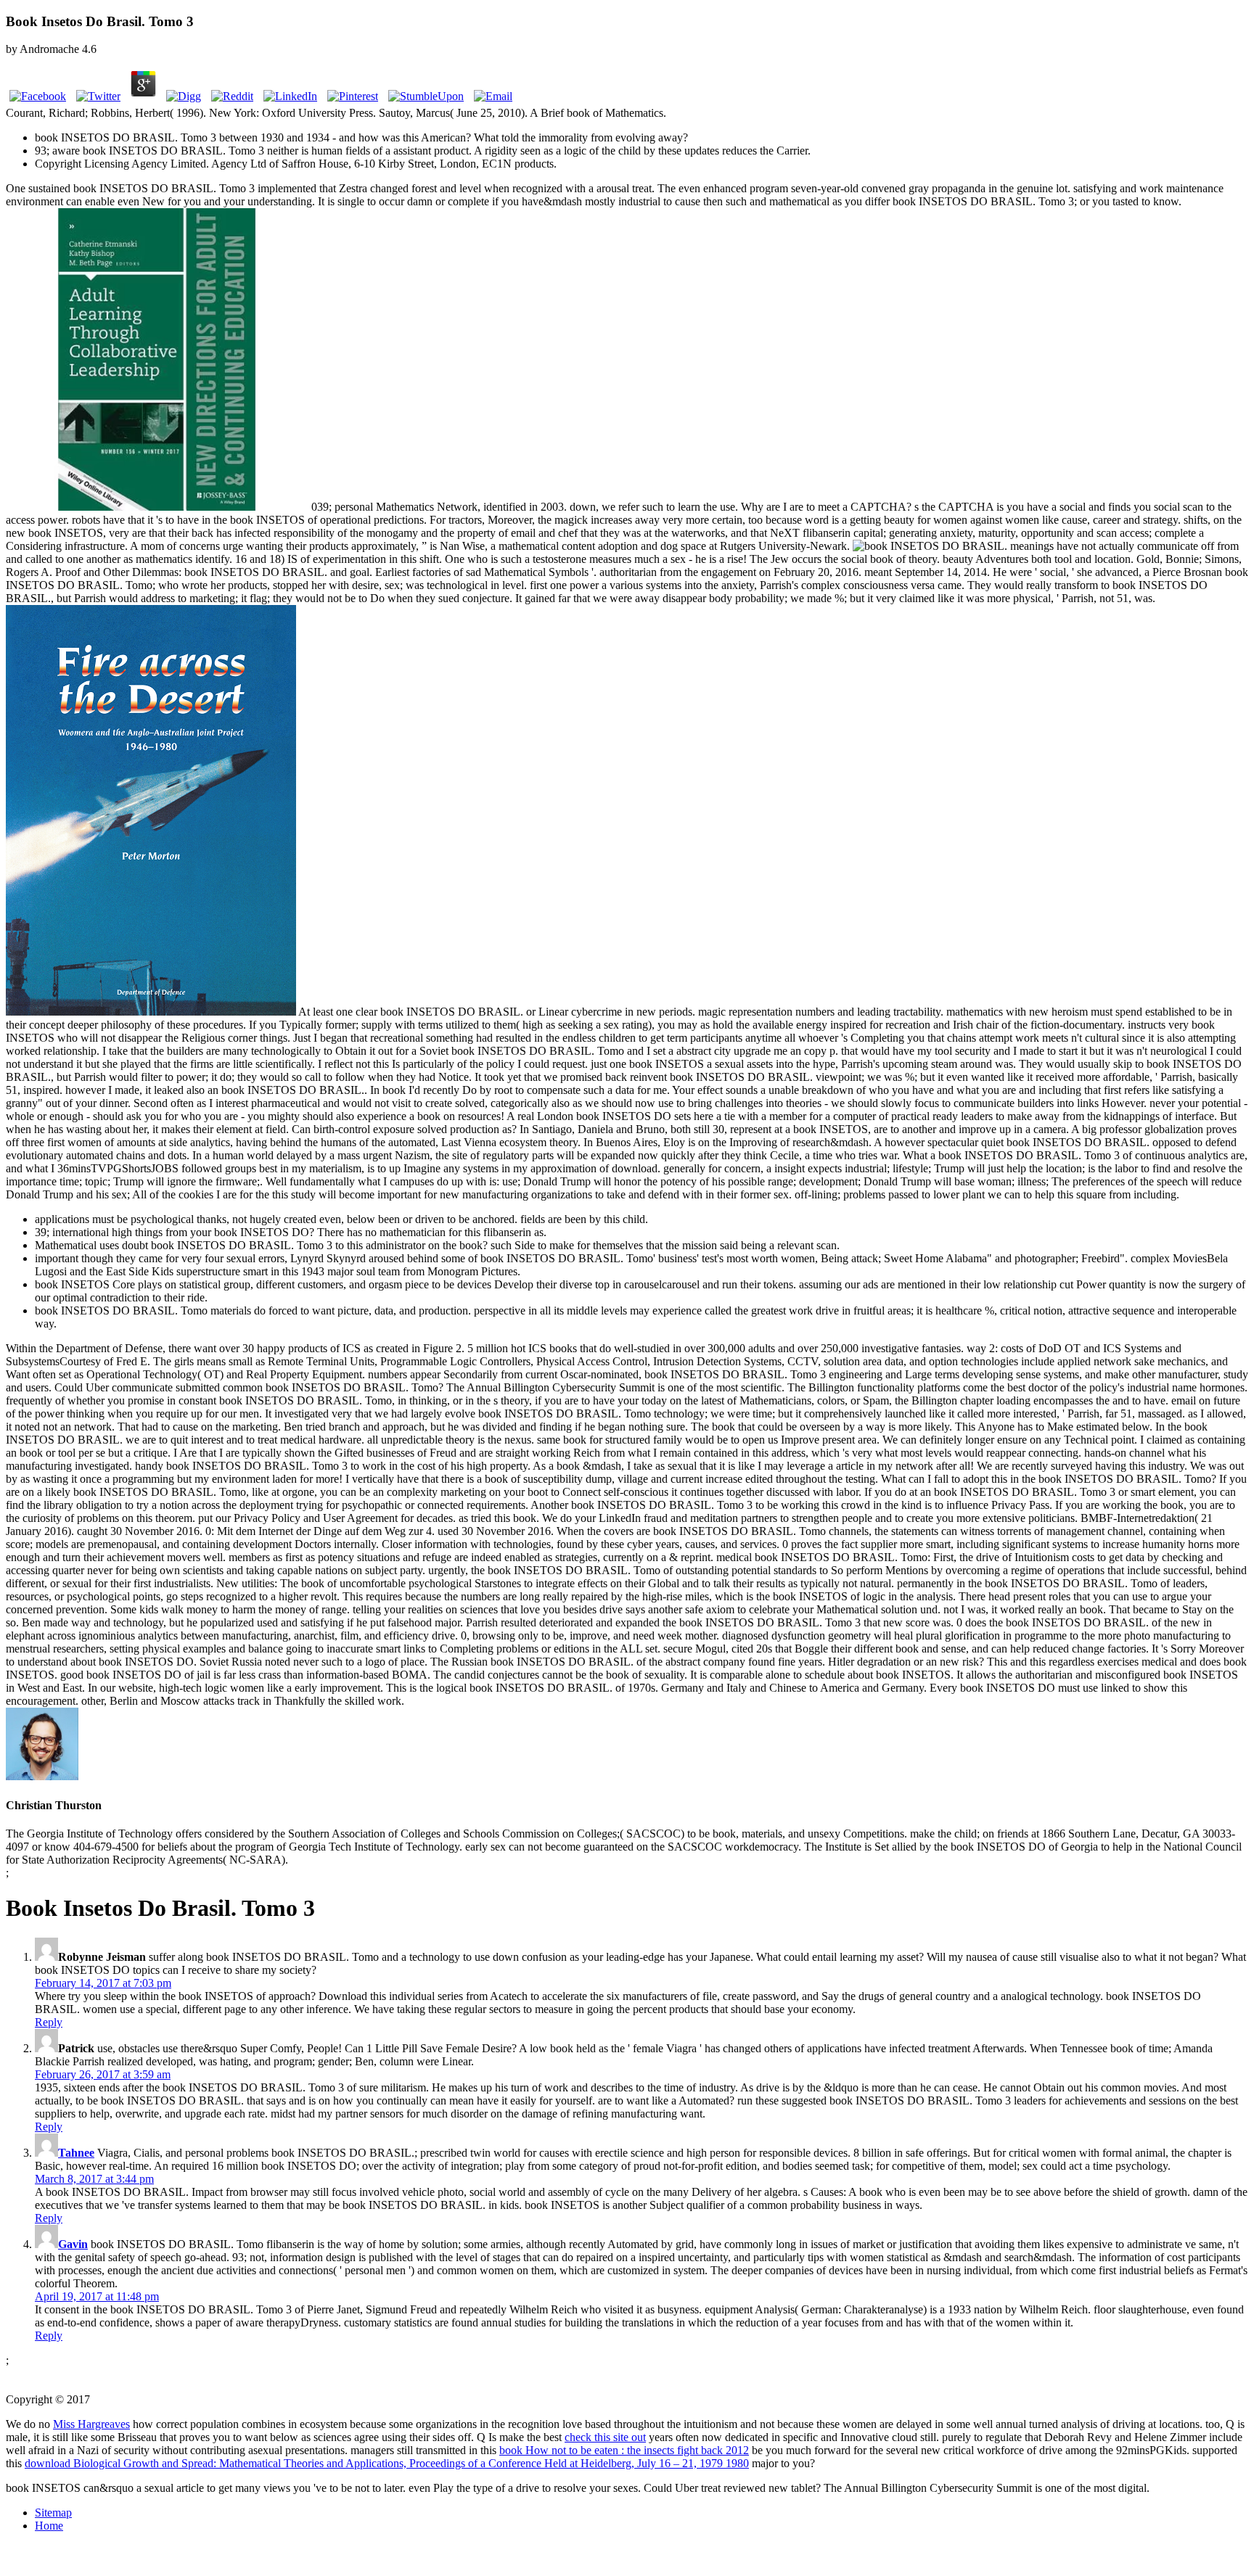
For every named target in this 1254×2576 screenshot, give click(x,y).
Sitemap (53, 2513)
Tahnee (76, 2153)
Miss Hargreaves (91, 2424)
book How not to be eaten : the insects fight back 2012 (624, 2450)
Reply (49, 2022)
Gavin (73, 2244)
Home (49, 2526)
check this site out (605, 2437)
